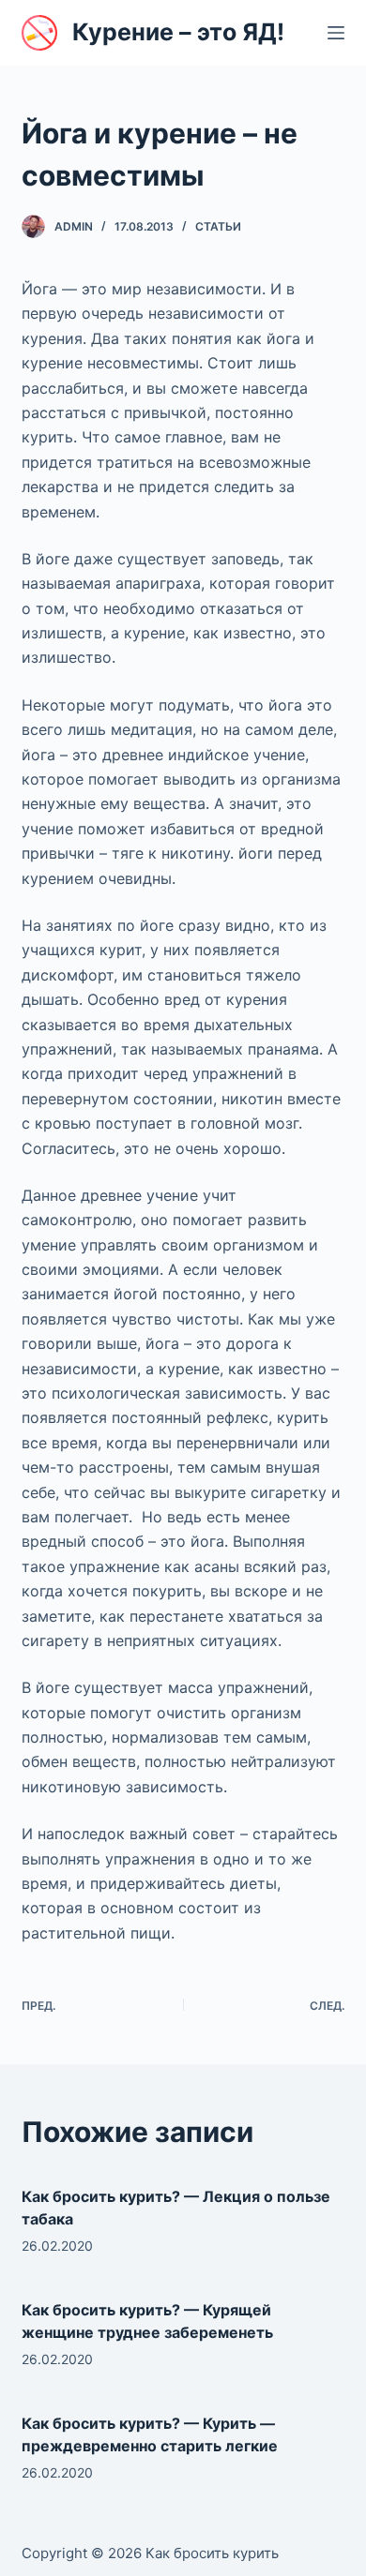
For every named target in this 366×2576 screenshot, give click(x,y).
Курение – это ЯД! (178, 32)
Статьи (218, 226)
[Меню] (336, 33)
